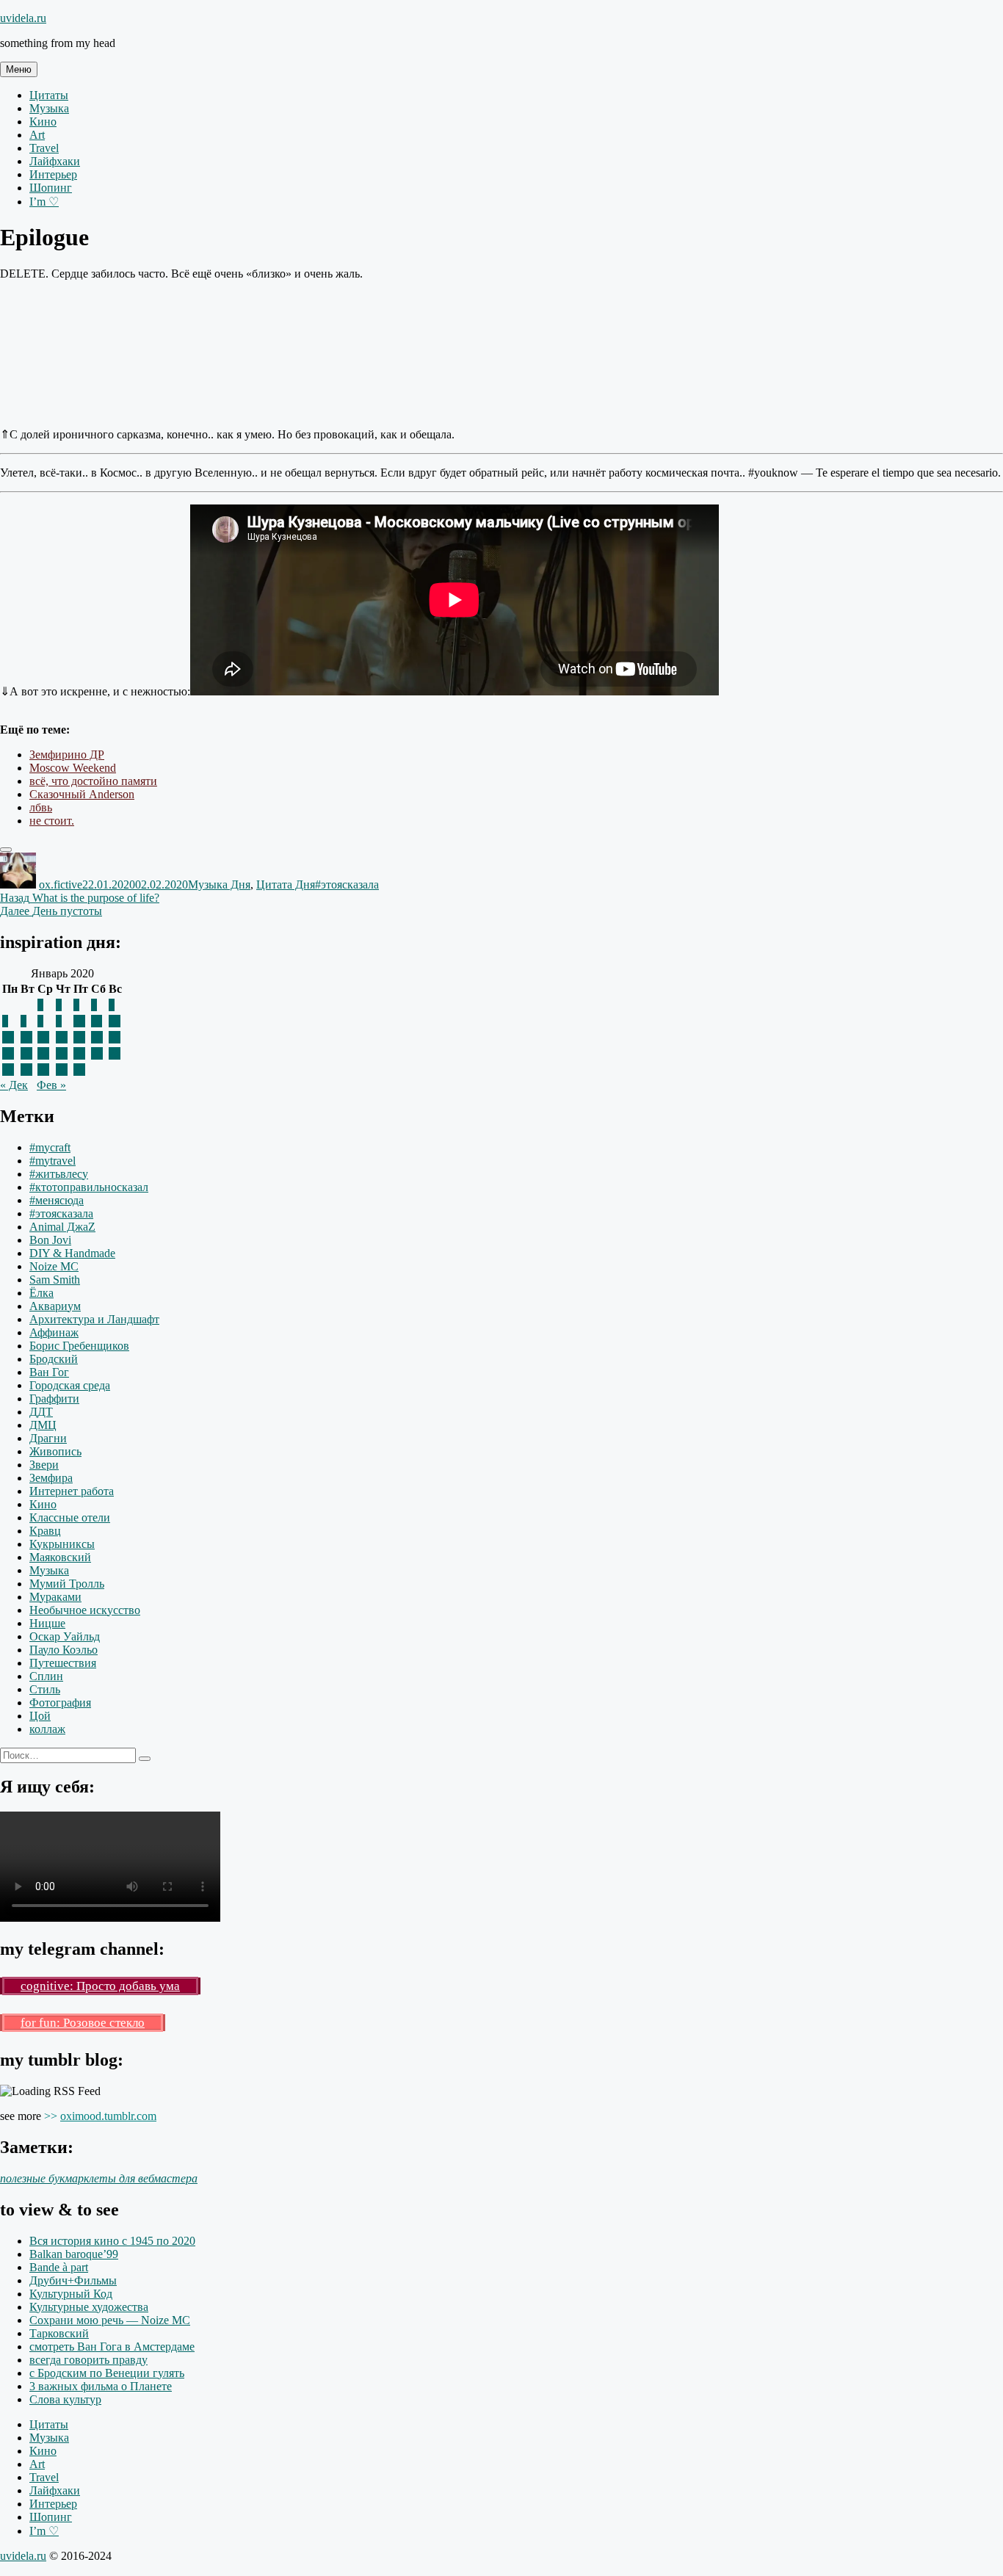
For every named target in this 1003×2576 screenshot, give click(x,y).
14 (26, 1037)
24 (79, 1053)
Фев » (51, 1085)
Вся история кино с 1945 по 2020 (112, 2241)
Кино (43, 122)
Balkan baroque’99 (74, 2254)
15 (43, 1037)
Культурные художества (89, 2307)
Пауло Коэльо (64, 1650)
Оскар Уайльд (65, 1636)
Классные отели (70, 1517)
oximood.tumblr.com (108, 2116)
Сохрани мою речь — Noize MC (110, 2320)
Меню (19, 69)
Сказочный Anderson (82, 794)
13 (8, 1037)
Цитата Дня (286, 884)
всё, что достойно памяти (93, 781)
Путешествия (63, 1663)
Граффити (54, 1399)
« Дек (14, 1085)
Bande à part (59, 2267)
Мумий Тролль (67, 1584)
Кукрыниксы (62, 1544)
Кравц (45, 1531)
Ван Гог (49, 1372)
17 (79, 1037)
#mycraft (50, 1147)
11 (97, 1021)
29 (43, 1070)
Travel (44, 148)
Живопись (55, 1451)
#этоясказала (347, 884)
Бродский (54, 1359)
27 (8, 1070)
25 (97, 1053)
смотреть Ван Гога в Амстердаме (112, 2347)
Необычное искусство (85, 1610)
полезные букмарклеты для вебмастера (99, 2178)
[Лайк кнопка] (6, 850)
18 (97, 1037)
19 (115, 1037)
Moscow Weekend (73, 768)
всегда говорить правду (88, 2360)
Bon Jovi (50, 1240)
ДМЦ (43, 1425)
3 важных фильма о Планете (101, 2386)
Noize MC (54, 1266)
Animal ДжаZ (62, 1227)
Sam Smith (55, 1280)
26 (115, 1053)
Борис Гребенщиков (79, 1346)
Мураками (55, 1597)
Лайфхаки (55, 161)
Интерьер (53, 174)
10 (79, 1021)
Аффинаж (54, 1332)
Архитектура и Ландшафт (94, 1319)
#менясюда (57, 1200)
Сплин (46, 1676)
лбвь (41, 807)
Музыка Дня (219, 884)
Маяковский (60, 1557)
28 (26, 1070)
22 (43, 1053)
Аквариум (55, 1306)
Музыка (49, 108)
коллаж (47, 1729)
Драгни (48, 1438)
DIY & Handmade (72, 1253)
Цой (40, 1716)
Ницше (47, 1623)
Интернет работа (72, 1491)
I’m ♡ (44, 202)
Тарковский (59, 2333)
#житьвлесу (59, 1174)
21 (26, 1053)
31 (79, 1070)
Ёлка (41, 1293)
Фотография (60, 1703)
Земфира (51, 1478)
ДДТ (41, 1412)
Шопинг (51, 188)
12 (115, 1021)
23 (62, 1053)
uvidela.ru (23, 18)
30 (62, 1070)
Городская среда (70, 1385)
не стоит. (52, 821)
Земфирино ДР (67, 755)
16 (62, 1037)
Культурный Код (71, 2294)
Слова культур (65, 2399)
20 (8, 1053)
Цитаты (49, 95)
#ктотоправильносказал (89, 1187)
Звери (44, 1465)
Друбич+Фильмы (73, 2280)
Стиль (45, 1689)
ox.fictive (61, 884)
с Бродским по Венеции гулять (107, 2373)
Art (37, 135)
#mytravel (52, 1161)
